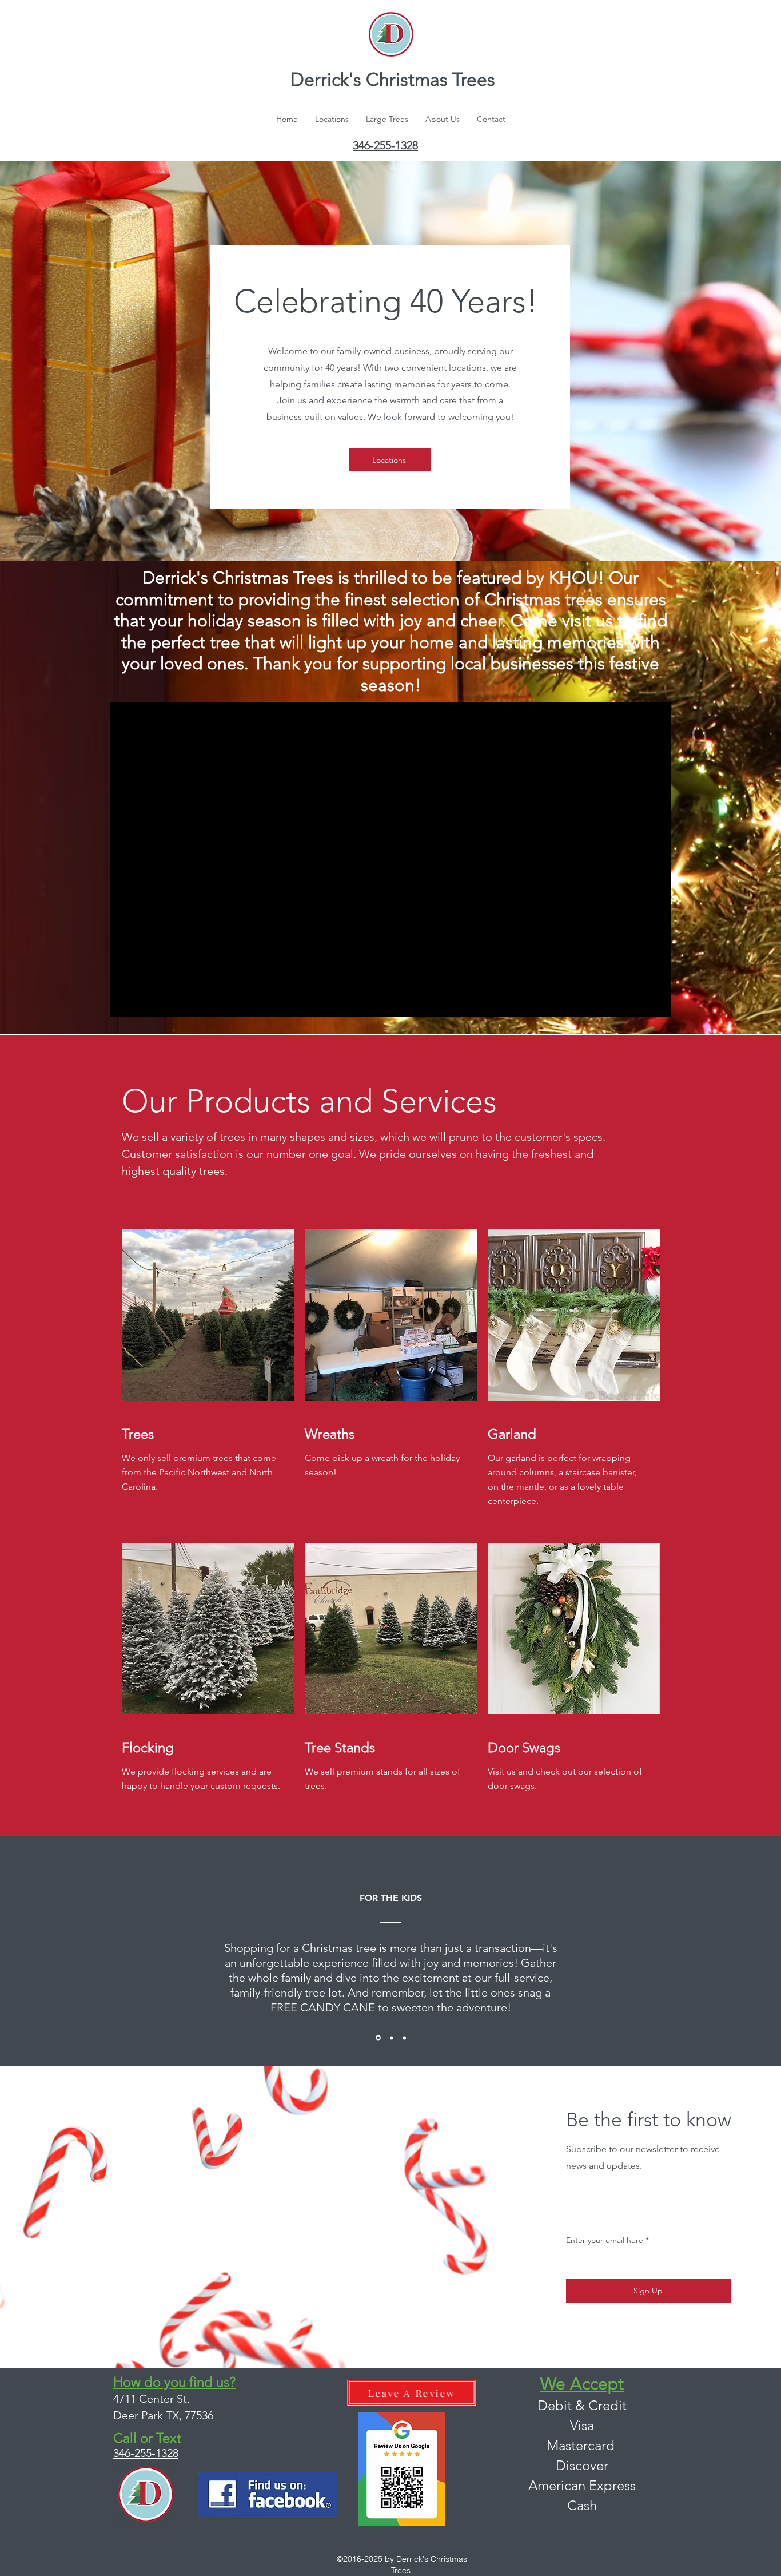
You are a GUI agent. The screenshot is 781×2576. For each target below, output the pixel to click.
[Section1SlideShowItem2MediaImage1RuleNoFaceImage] (392, 2038)
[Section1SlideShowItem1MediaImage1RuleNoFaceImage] (378, 2038)
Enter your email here (605, 2240)
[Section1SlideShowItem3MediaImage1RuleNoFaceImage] (404, 2038)
